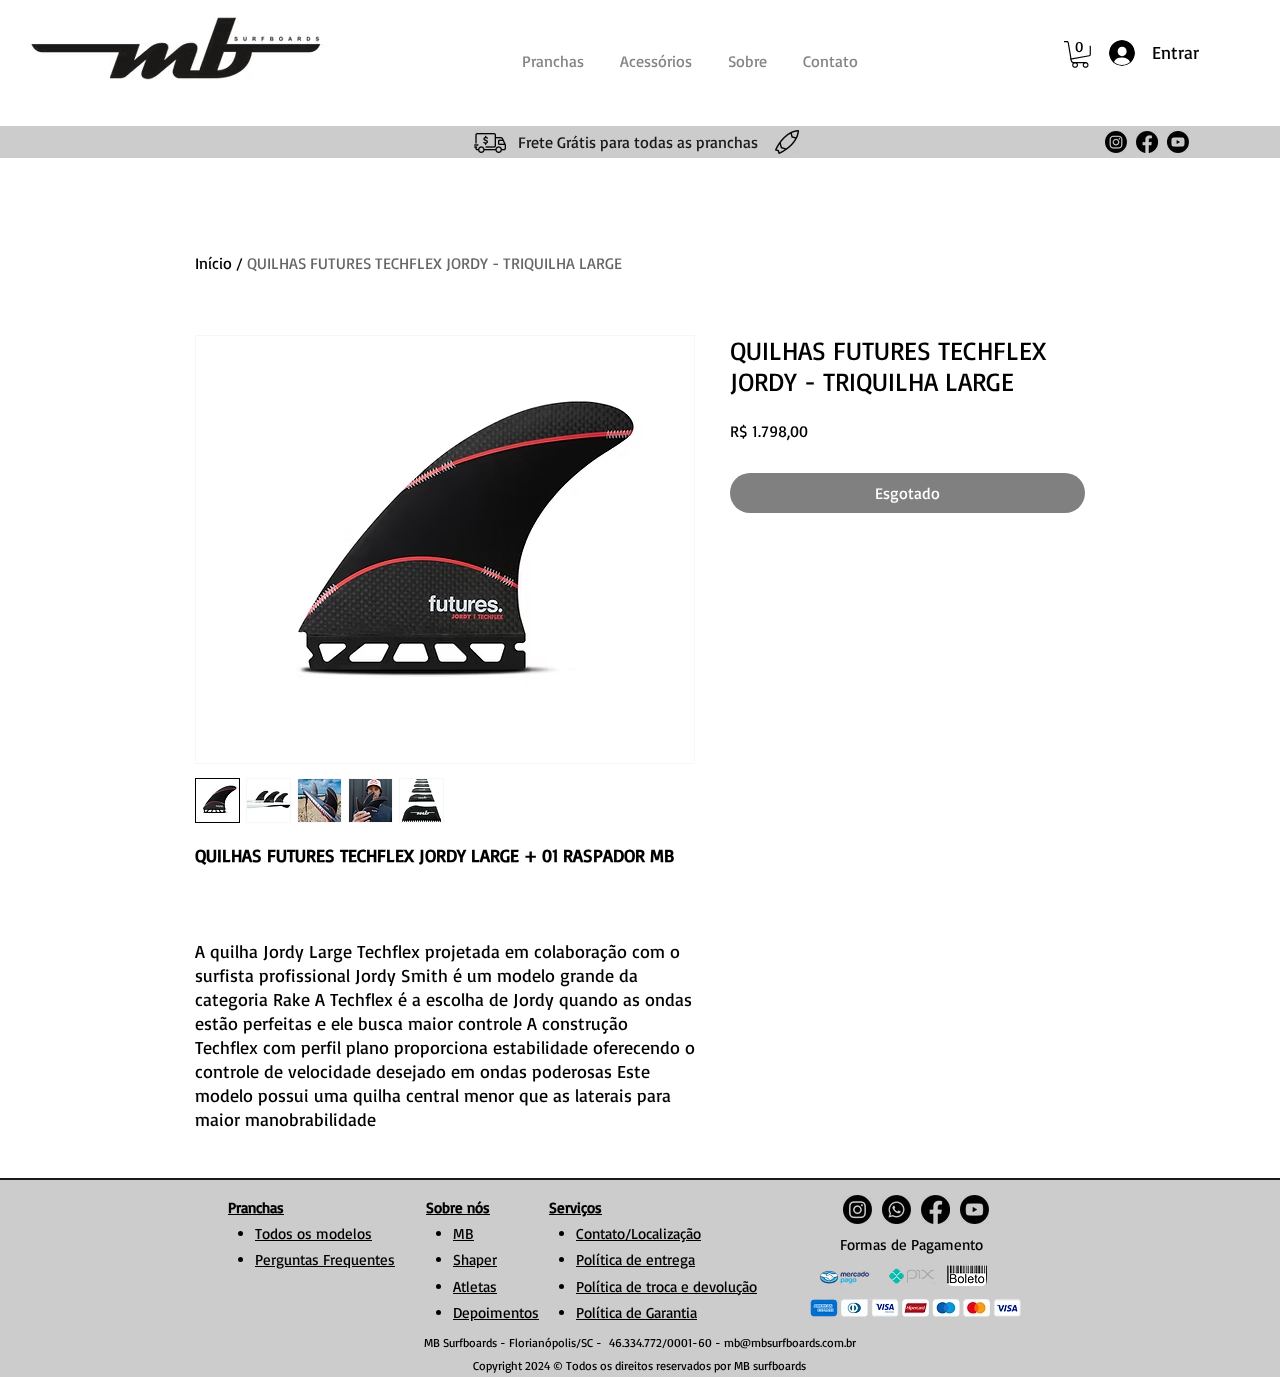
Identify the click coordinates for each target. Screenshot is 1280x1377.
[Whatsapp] (896, 1209)
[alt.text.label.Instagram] (1116, 142)
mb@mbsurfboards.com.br (790, 1342)
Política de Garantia (636, 1312)
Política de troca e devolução (666, 1286)
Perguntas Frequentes (325, 1259)
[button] (1080, 54)
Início (213, 263)
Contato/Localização (638, 1233)
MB (463, 1233)
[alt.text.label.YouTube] (1178, 142)
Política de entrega (635, 1259)
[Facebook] (1147, 142)
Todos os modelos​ (313, 1233)
